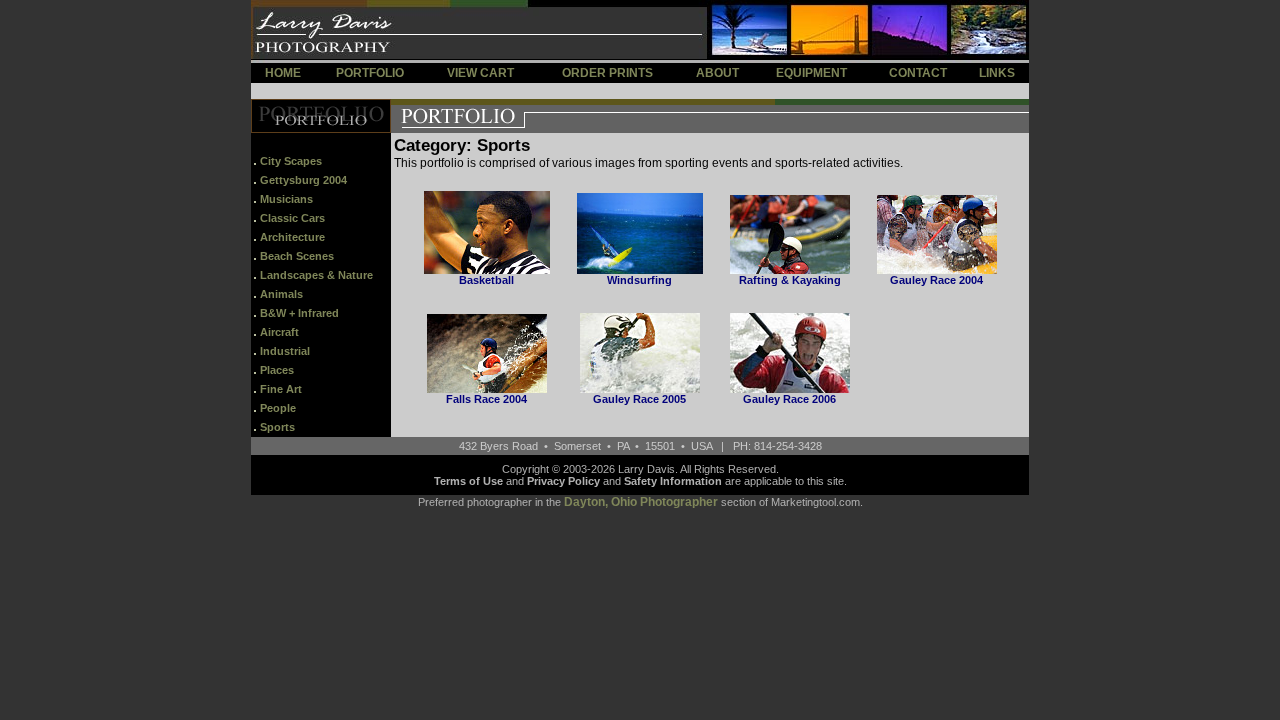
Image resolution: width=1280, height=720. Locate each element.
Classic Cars (292, 218)
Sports (277, 427)
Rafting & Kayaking (790, 280)
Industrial (285, 351)
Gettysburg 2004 (303, 180)
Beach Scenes (297, 256)
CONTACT (918, 73)
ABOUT (717, 73)
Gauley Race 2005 (639, 399)
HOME (283, 73)
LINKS (997, 73)
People (278, 408)
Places (277, 370)
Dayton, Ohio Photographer (641, 502)
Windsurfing (639, 280)
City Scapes (291, 161)
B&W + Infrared (299, 313)
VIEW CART (480, 73)
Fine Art (281, 389)
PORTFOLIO (370, 73)
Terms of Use (468, 481)
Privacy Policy (563, 481)
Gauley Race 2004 (936, 280)
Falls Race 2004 (486, 399)
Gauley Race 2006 (789, 399)
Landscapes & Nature (316, 275)
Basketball (486, 280)
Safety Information (673, 481)
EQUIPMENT (811, 73)
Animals (281, 294)
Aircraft (279, 332)
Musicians (286, 199)
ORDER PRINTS (607, 73)
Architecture (292, 237)
